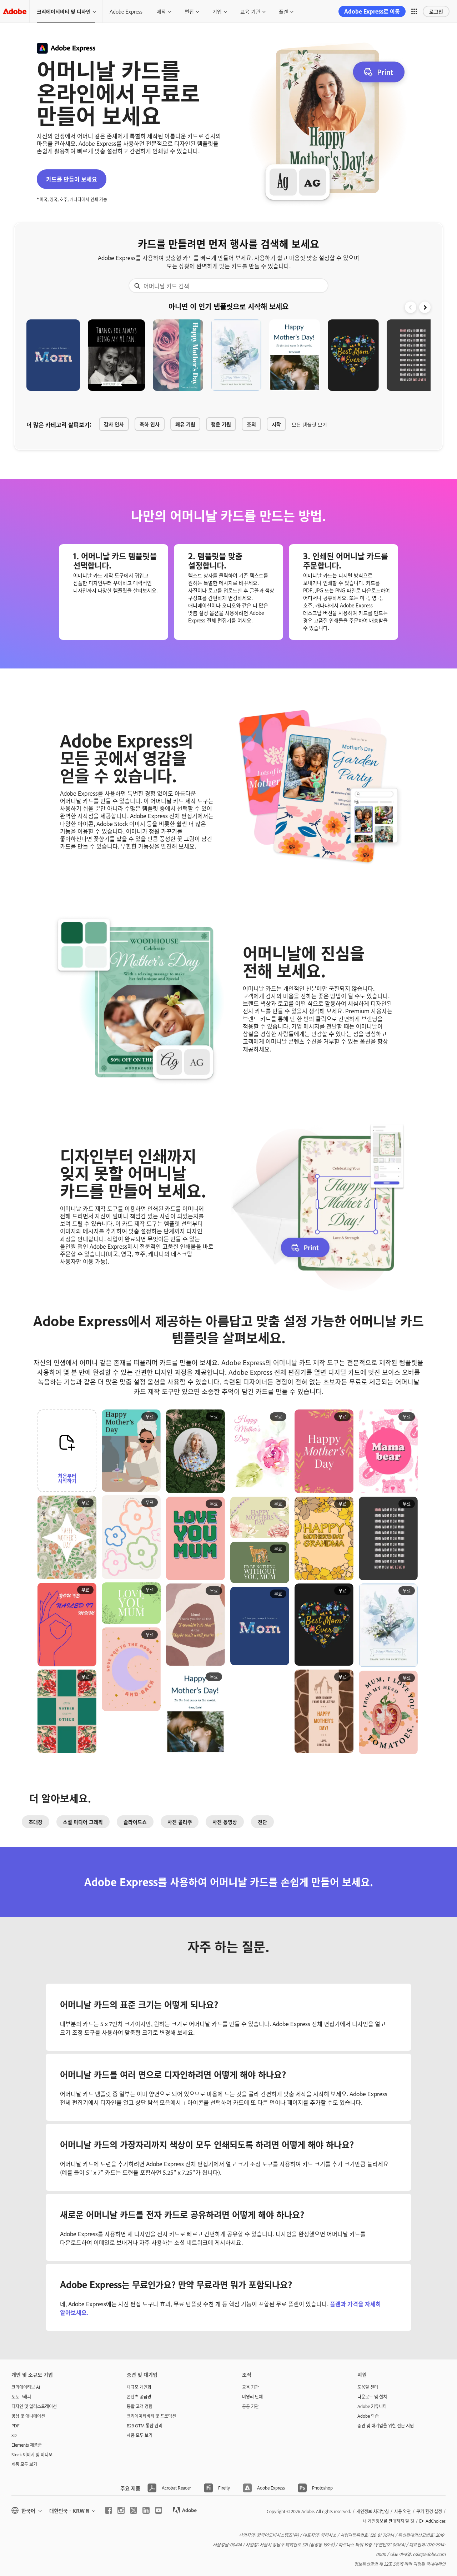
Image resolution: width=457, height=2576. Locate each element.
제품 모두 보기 (24, 2464)
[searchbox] (228, 286)
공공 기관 (250, 2406)
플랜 (283, 11)
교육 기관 (250, 11)
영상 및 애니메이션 (28, 2416)
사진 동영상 (225, 1822)
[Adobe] (15, 11)
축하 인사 (150, 424)
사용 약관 (403, 2511)
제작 (161, 11)
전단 (262, 1822)
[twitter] (134, 2510)
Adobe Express (126, 11)
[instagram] (121, 2510)
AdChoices (436, 2521)
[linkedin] (146, 2510)
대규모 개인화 (139, 2387)
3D (14, 2435)
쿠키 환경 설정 (429, 2511)
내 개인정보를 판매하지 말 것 (388, 2521)
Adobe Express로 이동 (372, 11)
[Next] (425, 307)
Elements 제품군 (27, 2445)
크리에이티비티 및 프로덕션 (151, 2416)
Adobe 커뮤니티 (372, 2406)
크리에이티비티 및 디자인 (64, 11)
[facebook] (109, 2510)
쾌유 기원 (185, 424)
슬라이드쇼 (135, 1822)
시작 (276, 424)
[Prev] (411, 307)
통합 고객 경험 (140, 2406)
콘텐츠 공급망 (139, 2397)
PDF (16, 2426)
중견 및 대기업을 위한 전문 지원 (386, 2426)
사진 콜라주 (180, 1822)
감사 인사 (114, 424)
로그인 (436, 11)
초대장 (36, 1822)
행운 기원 (221, 424)
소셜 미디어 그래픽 (83, 1822)
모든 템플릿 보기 (309, 424)
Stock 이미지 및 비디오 (32, 2455)
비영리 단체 (252, 2397)
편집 (189, 11)
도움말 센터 (368, 2387)
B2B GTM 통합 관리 (145, 2426)
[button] (414, 11)
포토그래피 (21, 2397)
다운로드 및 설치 (372, 2397)
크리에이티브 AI (26, 2387)
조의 (251, 424)
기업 (217, 11)
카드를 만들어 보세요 (72, 179)
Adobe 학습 (368, 2416)
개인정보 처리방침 (373, 2511)
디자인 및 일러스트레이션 (34, 2406)
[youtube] (159, 2510)
